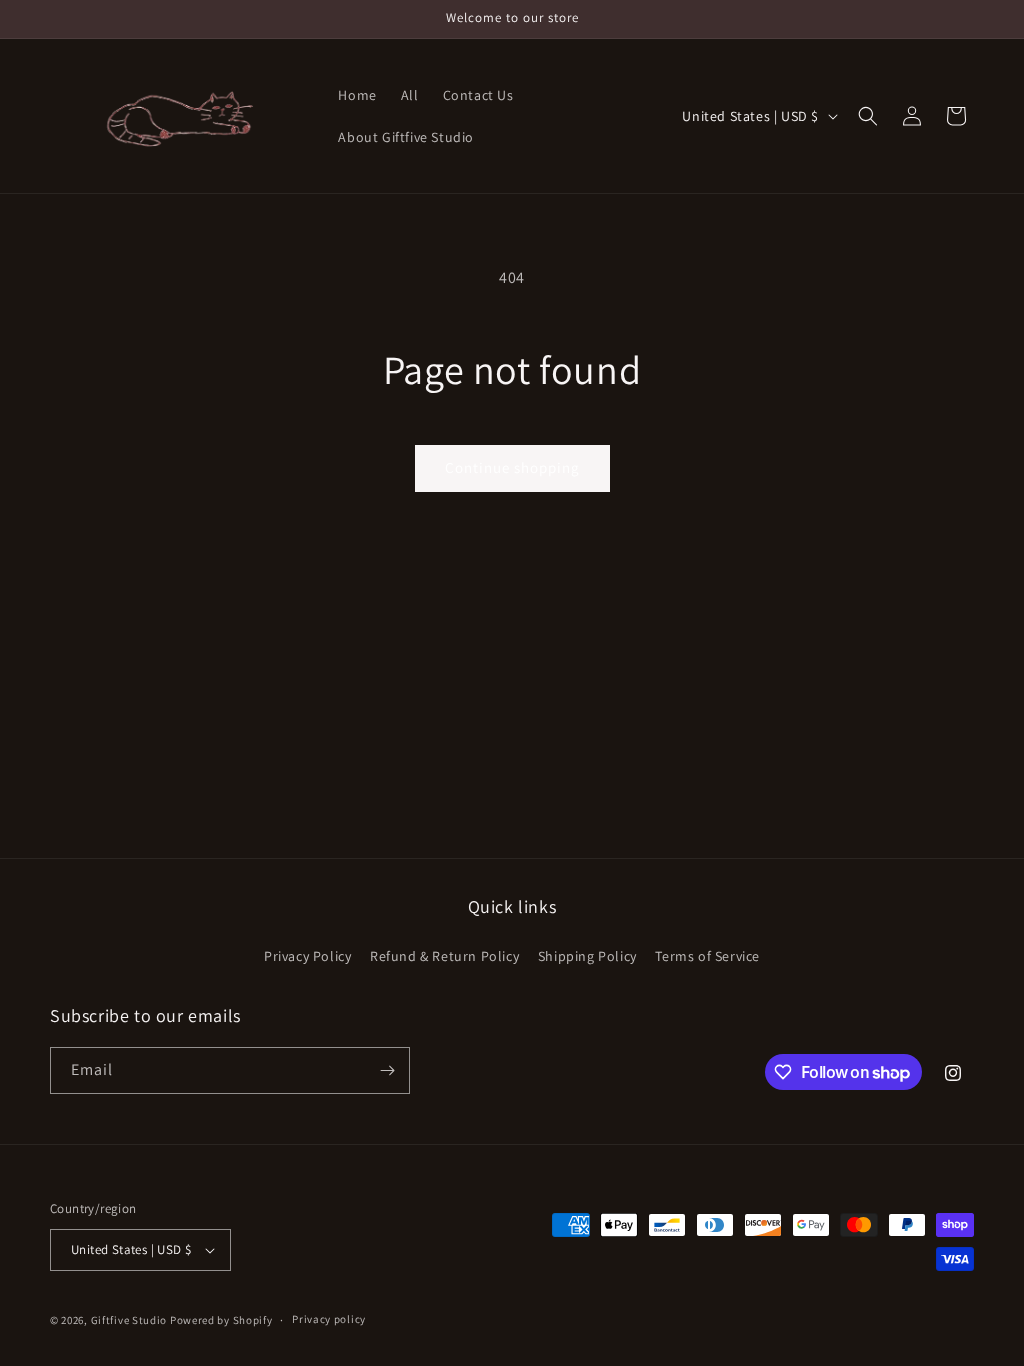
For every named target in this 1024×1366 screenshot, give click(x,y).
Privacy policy (329, 1319)
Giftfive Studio (129, 1320)
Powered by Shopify (221, 1320)
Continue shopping (512, 467)
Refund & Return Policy (444, 956)
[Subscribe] (387, 1070)
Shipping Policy (587, 956)
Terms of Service (707, 956)
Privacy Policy (307, 956)
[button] (868, 116)
